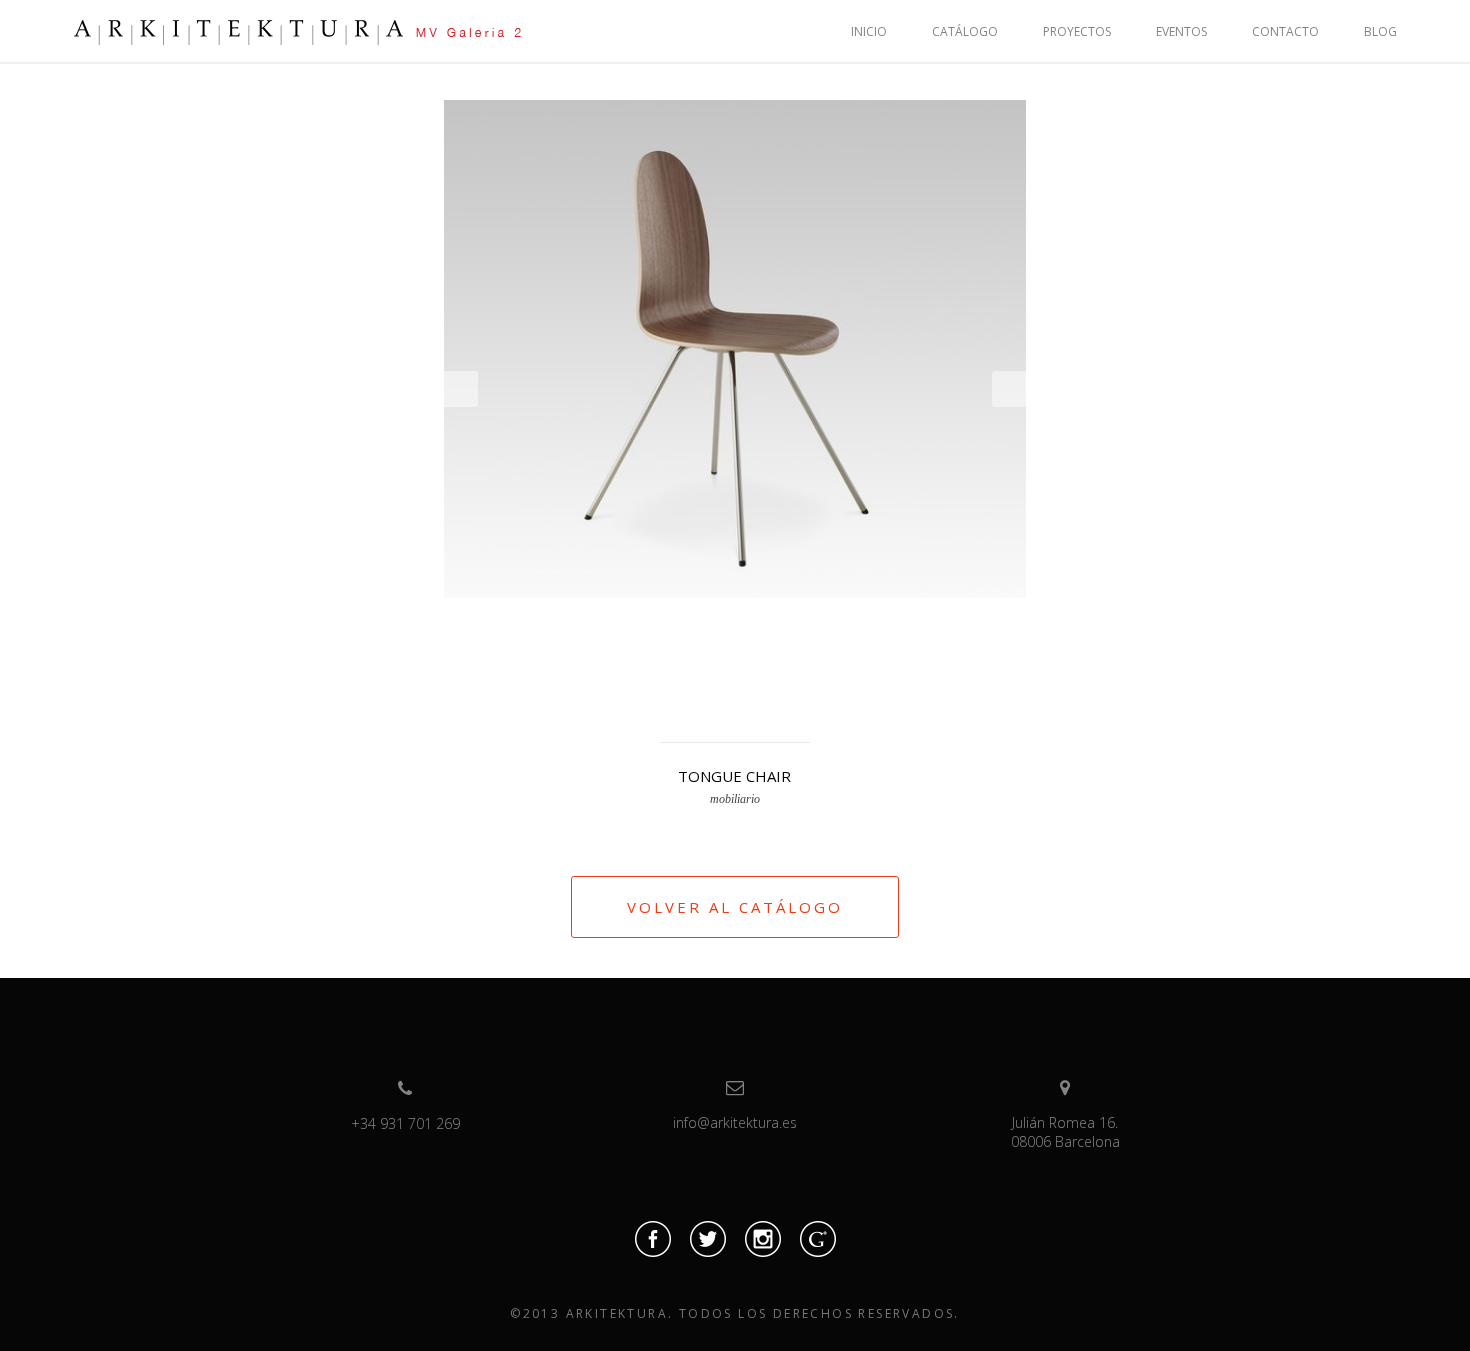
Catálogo (965, 31)
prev (461, 389)
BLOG (1380, 31)
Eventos (1181, 31)
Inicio (869, 31)
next (1009, 389)
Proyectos (1077, 31)
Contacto (1285, 31)
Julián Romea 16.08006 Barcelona (1065, 1132)
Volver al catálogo (735, 907)
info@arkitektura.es (735, 1122)
